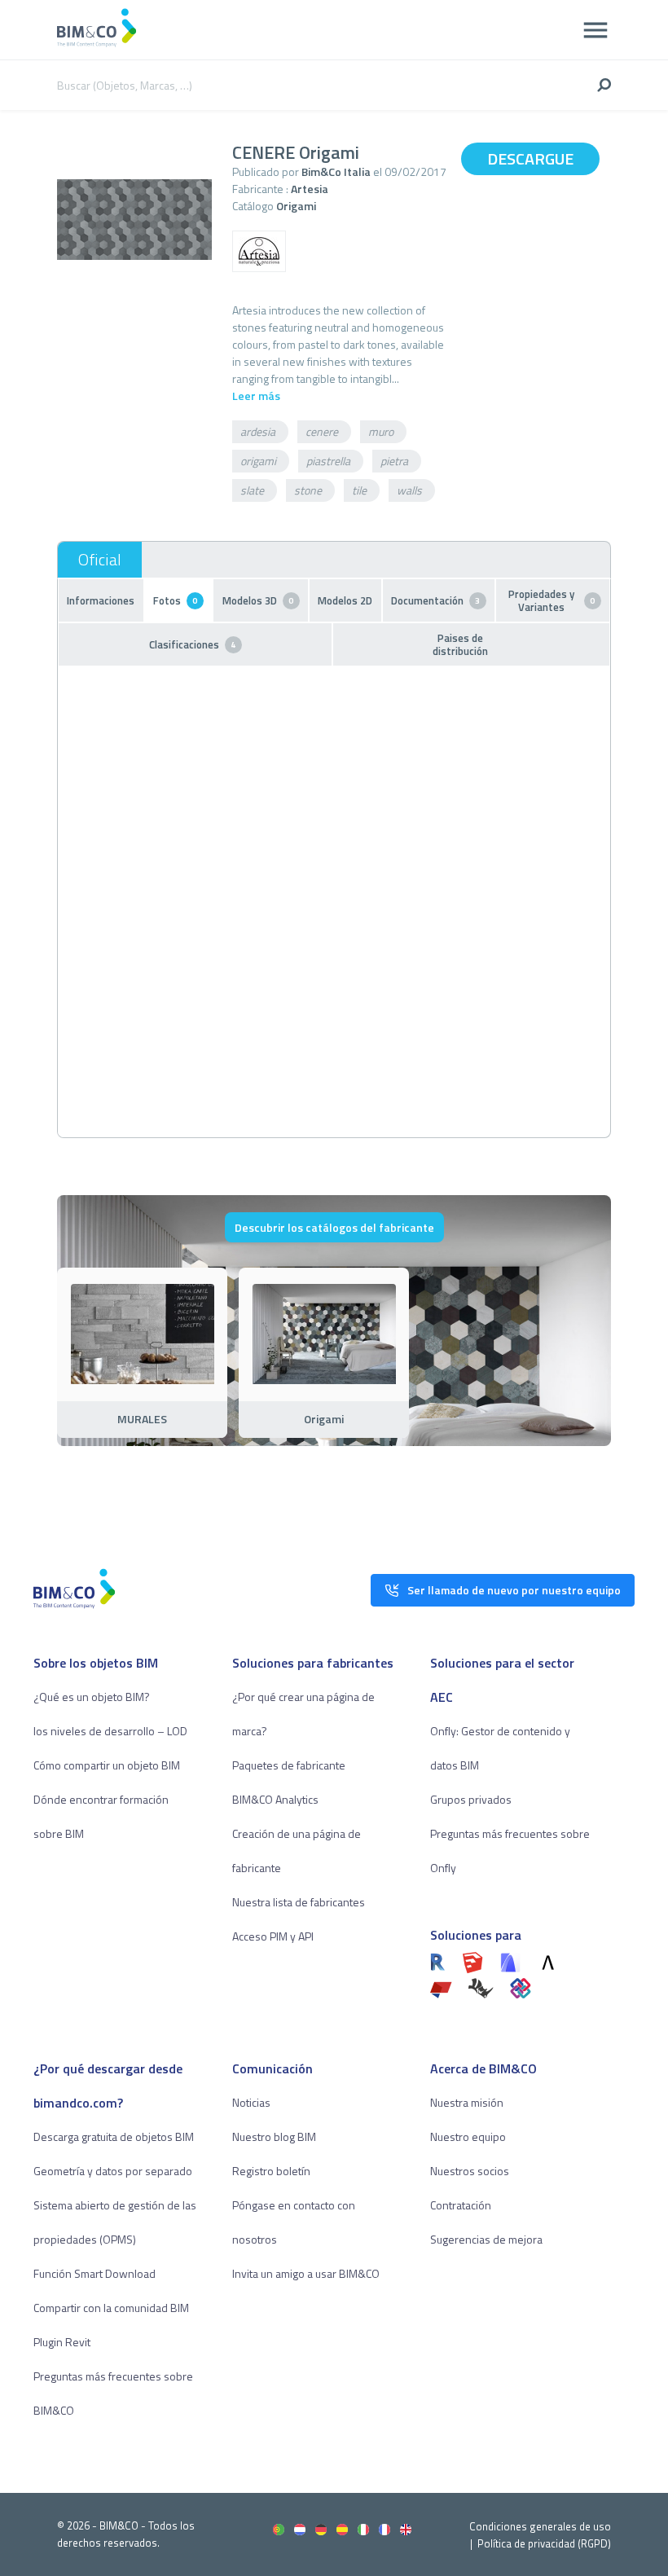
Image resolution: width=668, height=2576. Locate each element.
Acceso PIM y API (273, 1936)
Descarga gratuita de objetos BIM (114, 2136)
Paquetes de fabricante (289, 1765)
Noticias (251, 2102)
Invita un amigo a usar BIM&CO (306, 2273)
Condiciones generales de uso (540, 2526)
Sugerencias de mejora (486, 2239)
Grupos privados (471, 1799)
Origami (296, 206)
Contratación (461, 2205)
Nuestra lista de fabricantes (299, 1902)
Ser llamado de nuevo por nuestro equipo (514, 1590)
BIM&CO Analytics (275, 1799)
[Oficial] (100, 560)
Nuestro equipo (468, 2136)
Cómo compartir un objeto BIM (107, 1765)
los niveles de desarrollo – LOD (110, 1731)
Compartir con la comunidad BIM (111, 2308)
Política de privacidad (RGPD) (544, 2543)
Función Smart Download (94, 2273)
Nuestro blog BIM (274, 2136)
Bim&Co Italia (336, 171)
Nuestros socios (470, 2171)
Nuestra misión (467, 2102)
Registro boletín (271, 2171)
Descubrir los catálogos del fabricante (334, 1227)
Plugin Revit (62, 2342)
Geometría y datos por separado (113, 2171)
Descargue (530, 158)
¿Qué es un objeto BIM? (92, 1697)
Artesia (310, 189)
